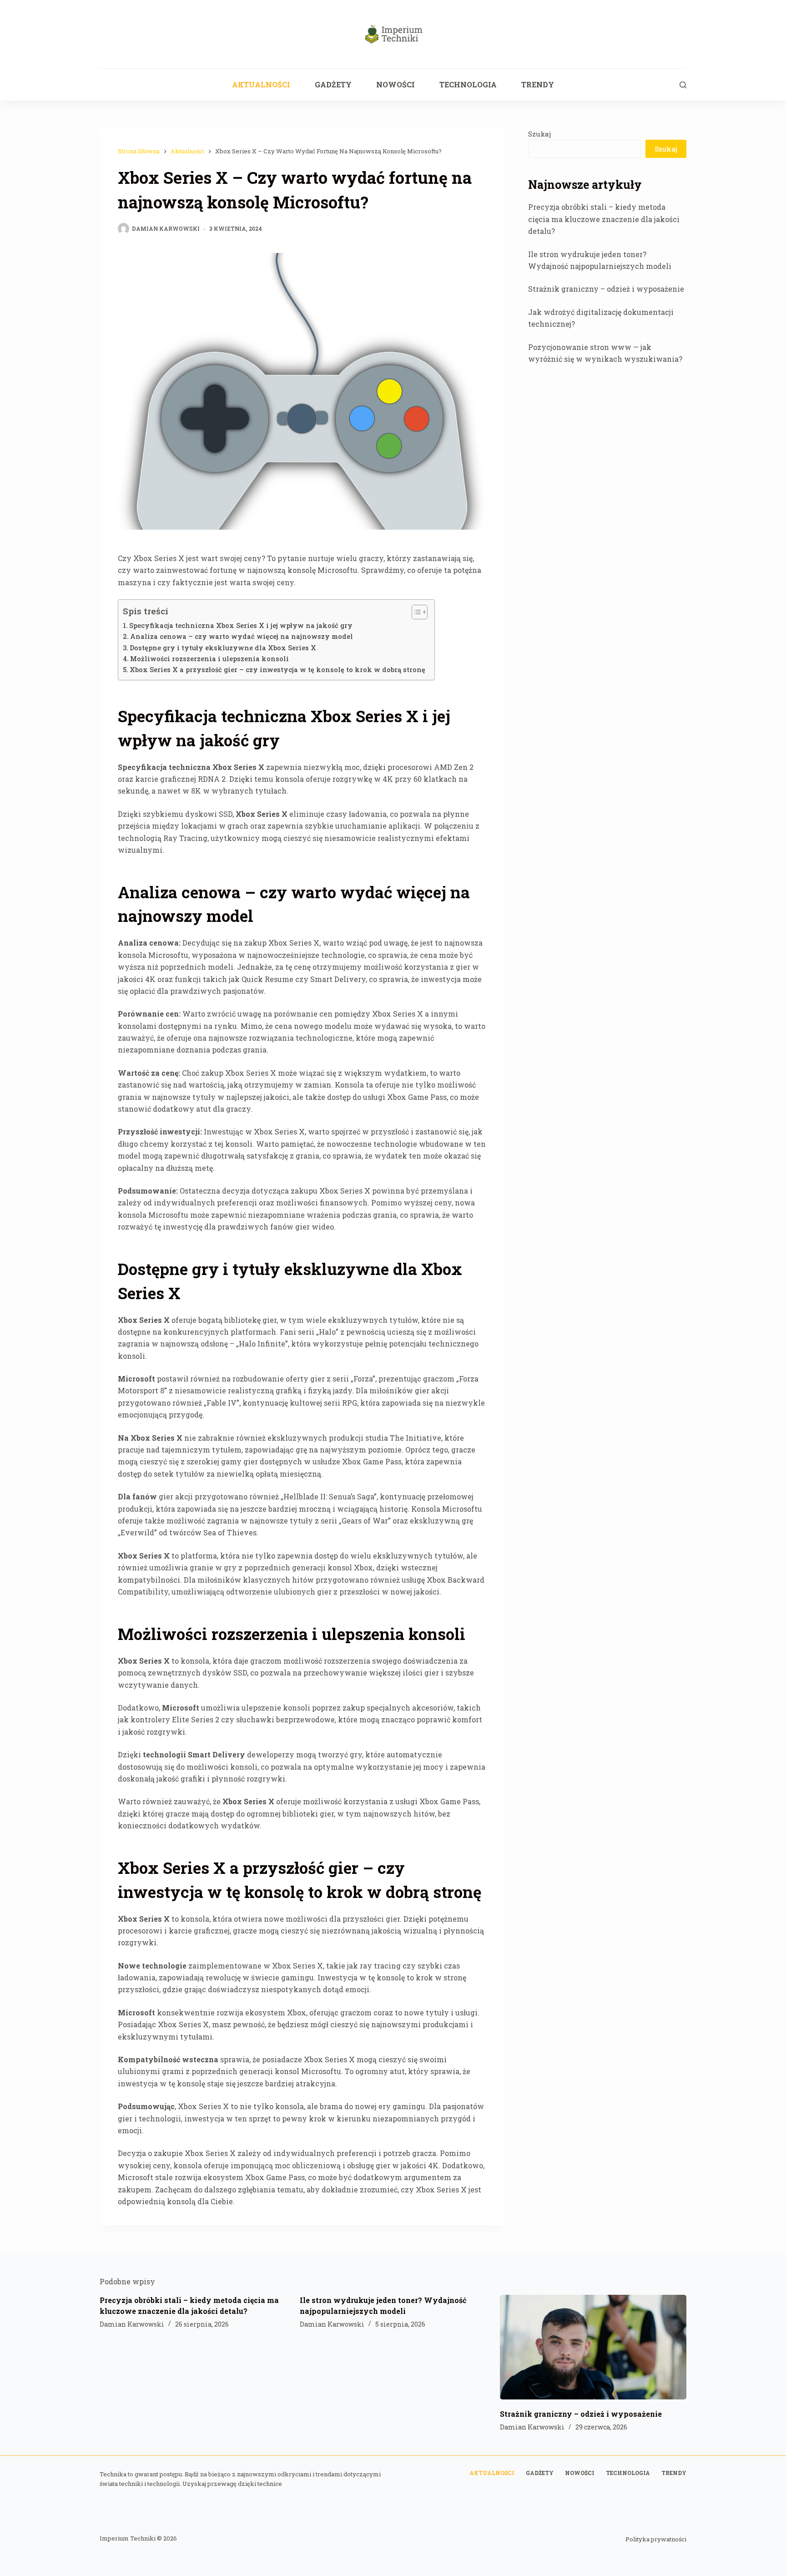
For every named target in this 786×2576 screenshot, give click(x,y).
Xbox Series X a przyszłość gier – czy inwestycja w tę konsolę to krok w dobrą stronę (277, 670)
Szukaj (539, 134)
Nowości (396, 84)
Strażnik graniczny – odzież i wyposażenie (606, 289)
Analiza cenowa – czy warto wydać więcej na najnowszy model (242, 636)
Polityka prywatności (656, 2539)
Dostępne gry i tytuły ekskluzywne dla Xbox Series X (223, 648)
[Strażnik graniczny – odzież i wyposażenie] (593, 2347)
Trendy (538, 84)
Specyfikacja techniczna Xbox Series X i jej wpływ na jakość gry (241, 625)
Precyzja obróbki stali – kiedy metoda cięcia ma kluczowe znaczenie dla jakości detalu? (604, 219)
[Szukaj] (683, 85)
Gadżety (333, 84)
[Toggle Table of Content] (415, 612)
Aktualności (261, 84)
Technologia (468, 84)
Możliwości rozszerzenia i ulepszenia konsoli (209, 659)
